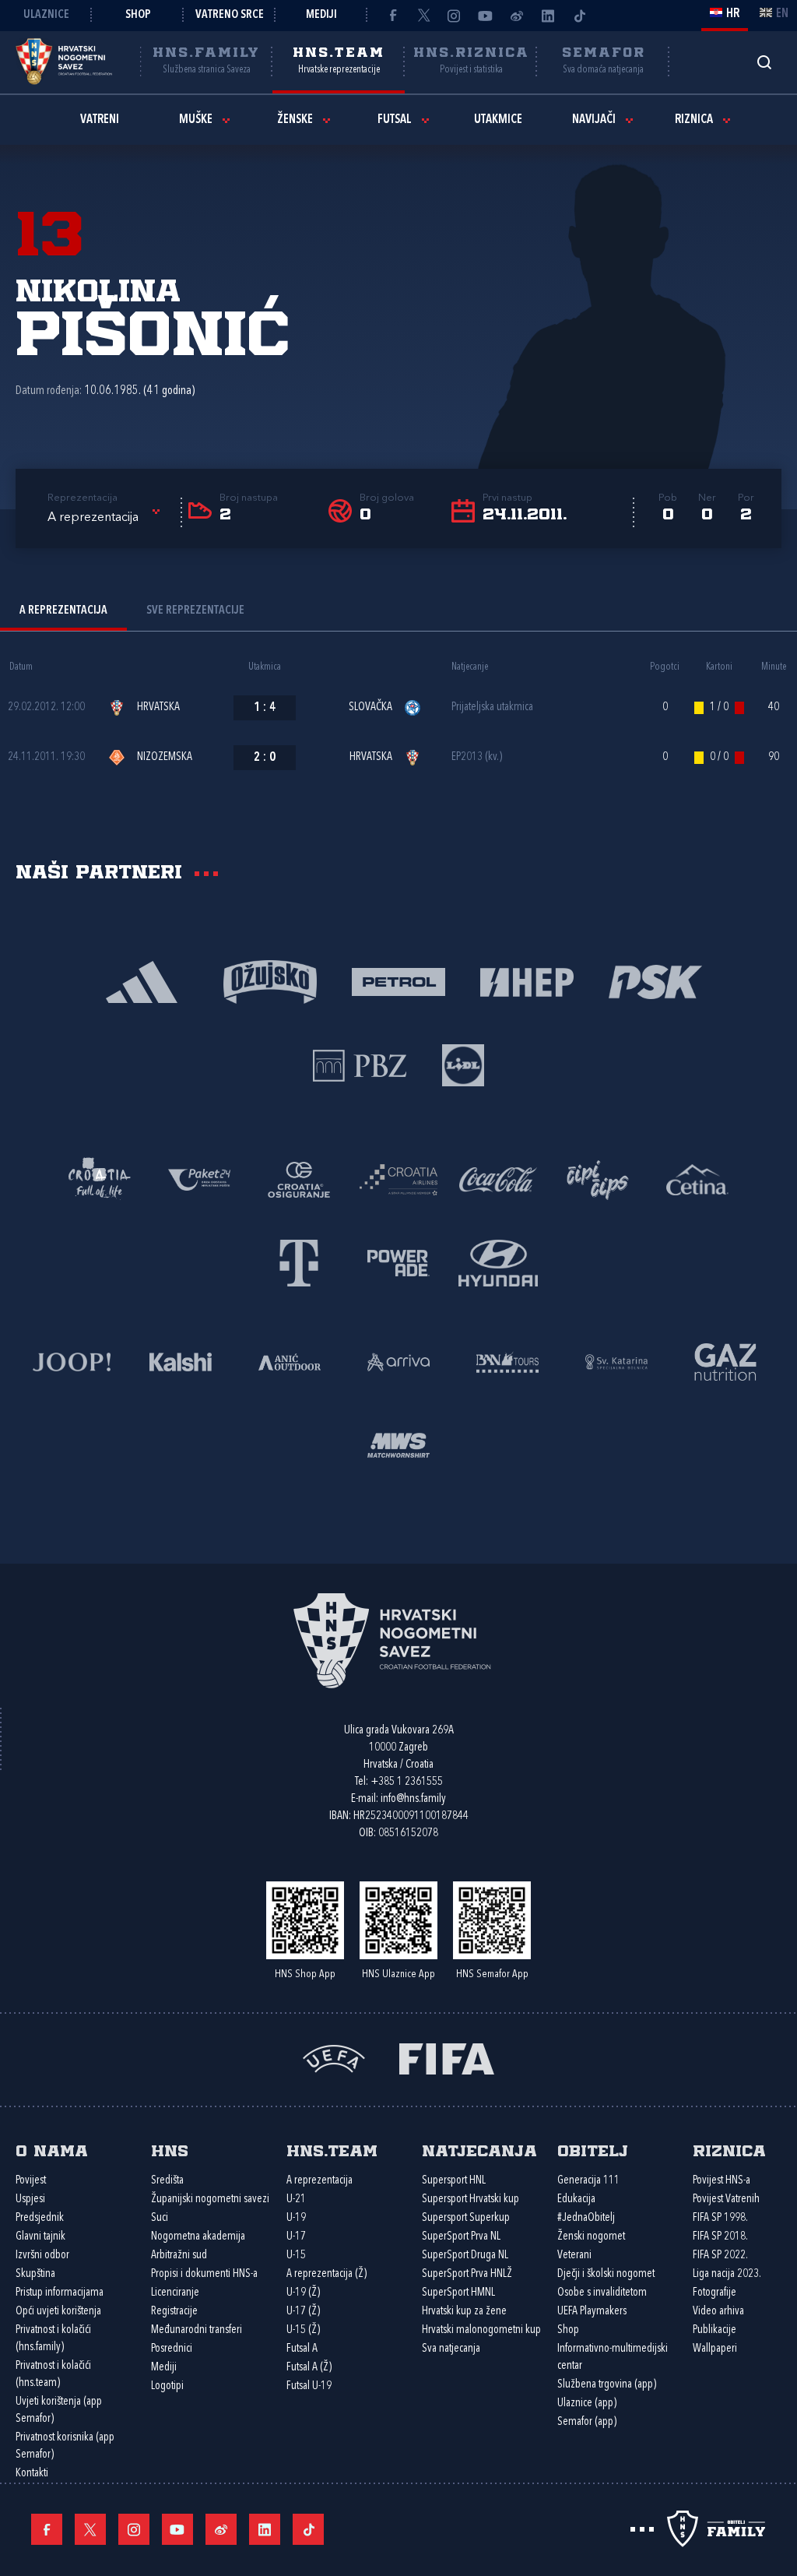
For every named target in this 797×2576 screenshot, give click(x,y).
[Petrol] (399, 981)
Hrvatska (158, 707)
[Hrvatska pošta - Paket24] (199, 1179)
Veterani (574, 2256)
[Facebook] (392, 16)
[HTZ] (100, 1179)
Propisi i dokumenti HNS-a (204, 2274)
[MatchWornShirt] (398, 1444)
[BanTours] (507, 1361)
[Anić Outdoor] (290, 1361)
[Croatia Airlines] (398, 1179)
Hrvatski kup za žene (464, 2312)
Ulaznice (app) (587, 2404)
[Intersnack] (598, 1179)
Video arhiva (718, 2312)
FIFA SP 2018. (720, 2237)
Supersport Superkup (466, 2218)
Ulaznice (46, 15)
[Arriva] (398, 1361)
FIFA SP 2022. (720, 2256)
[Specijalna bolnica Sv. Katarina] (616, 1361)
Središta (167, 2181)
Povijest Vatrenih (726, 2199)
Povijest (31, 2181)
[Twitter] (423, 16)
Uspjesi (30, 2199)
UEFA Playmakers (592, 2312)
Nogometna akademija (198, 2237)
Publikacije (714, 2330)
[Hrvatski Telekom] (299, 1262)
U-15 (296, 2256)
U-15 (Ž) (303, 2330)
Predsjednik (40, 2218)
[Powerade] (398, 1262)
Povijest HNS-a (722, 2181)
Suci (160, 2218)
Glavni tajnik (40, 2237)
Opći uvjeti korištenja (58, 2312)
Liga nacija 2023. (727, 2274)
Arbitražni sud (179, 2256)
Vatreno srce (230, 15)
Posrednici (172, 2349)
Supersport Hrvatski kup (470, 2199)
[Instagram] (455, 16)
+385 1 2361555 (407, 1782)
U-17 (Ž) (303, 2312)
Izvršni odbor (42, 2256)
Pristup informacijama (60, 2293)
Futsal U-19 (309, 2386)
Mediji (321, 15)
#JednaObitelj (586, 2218)
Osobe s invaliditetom (602, 2293)
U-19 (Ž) (303, 2293)
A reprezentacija (320, 2181)
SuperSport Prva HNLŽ (467, 2274)
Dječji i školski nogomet (606, 2274)
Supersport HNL (454, 2181)
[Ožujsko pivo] (270, 981)
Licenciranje (175, 2293)
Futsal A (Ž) (309, 2368)
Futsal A (302, 2349)
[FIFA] (447, 2058)
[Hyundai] (498, 1262)
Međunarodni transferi (197, 2330)
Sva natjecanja (451, 2349)
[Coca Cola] (498, 1179)
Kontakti (32, 2474)
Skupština (35, 2274)
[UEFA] (334, 2058)
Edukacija (576, 2199)
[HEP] (527, 981)
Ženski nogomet (591, 2237)
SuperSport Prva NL (461, 2237)
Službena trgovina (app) (607, 2385)
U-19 (296, 2218)
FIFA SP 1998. (720, 2218)
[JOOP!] (72, 1361)
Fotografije (714, 2293)
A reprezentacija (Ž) (327, 2274)
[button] (106, 518)
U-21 (296, 2199)
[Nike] (142, 981)
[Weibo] (517, 16)
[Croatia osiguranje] (299, 1179)
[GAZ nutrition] (725, 1361)
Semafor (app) (587, 2422)
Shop (138, 15)
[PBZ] (360, 1064)
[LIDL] (463, 1064)
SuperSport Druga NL (465, 2256)
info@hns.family (413, 1799)
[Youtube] (486, 16)
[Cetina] (697, 1179)
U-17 (296, 2237)
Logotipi (167, 2386)
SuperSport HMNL (458, 2293)
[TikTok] (579, 16)
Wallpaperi (715, 2349)
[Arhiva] (764, 62)
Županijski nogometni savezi (210, 2199)
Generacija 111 (588, 2181)
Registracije (174, 2312)
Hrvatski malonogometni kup (481, 2330)
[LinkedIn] (548, 16)
